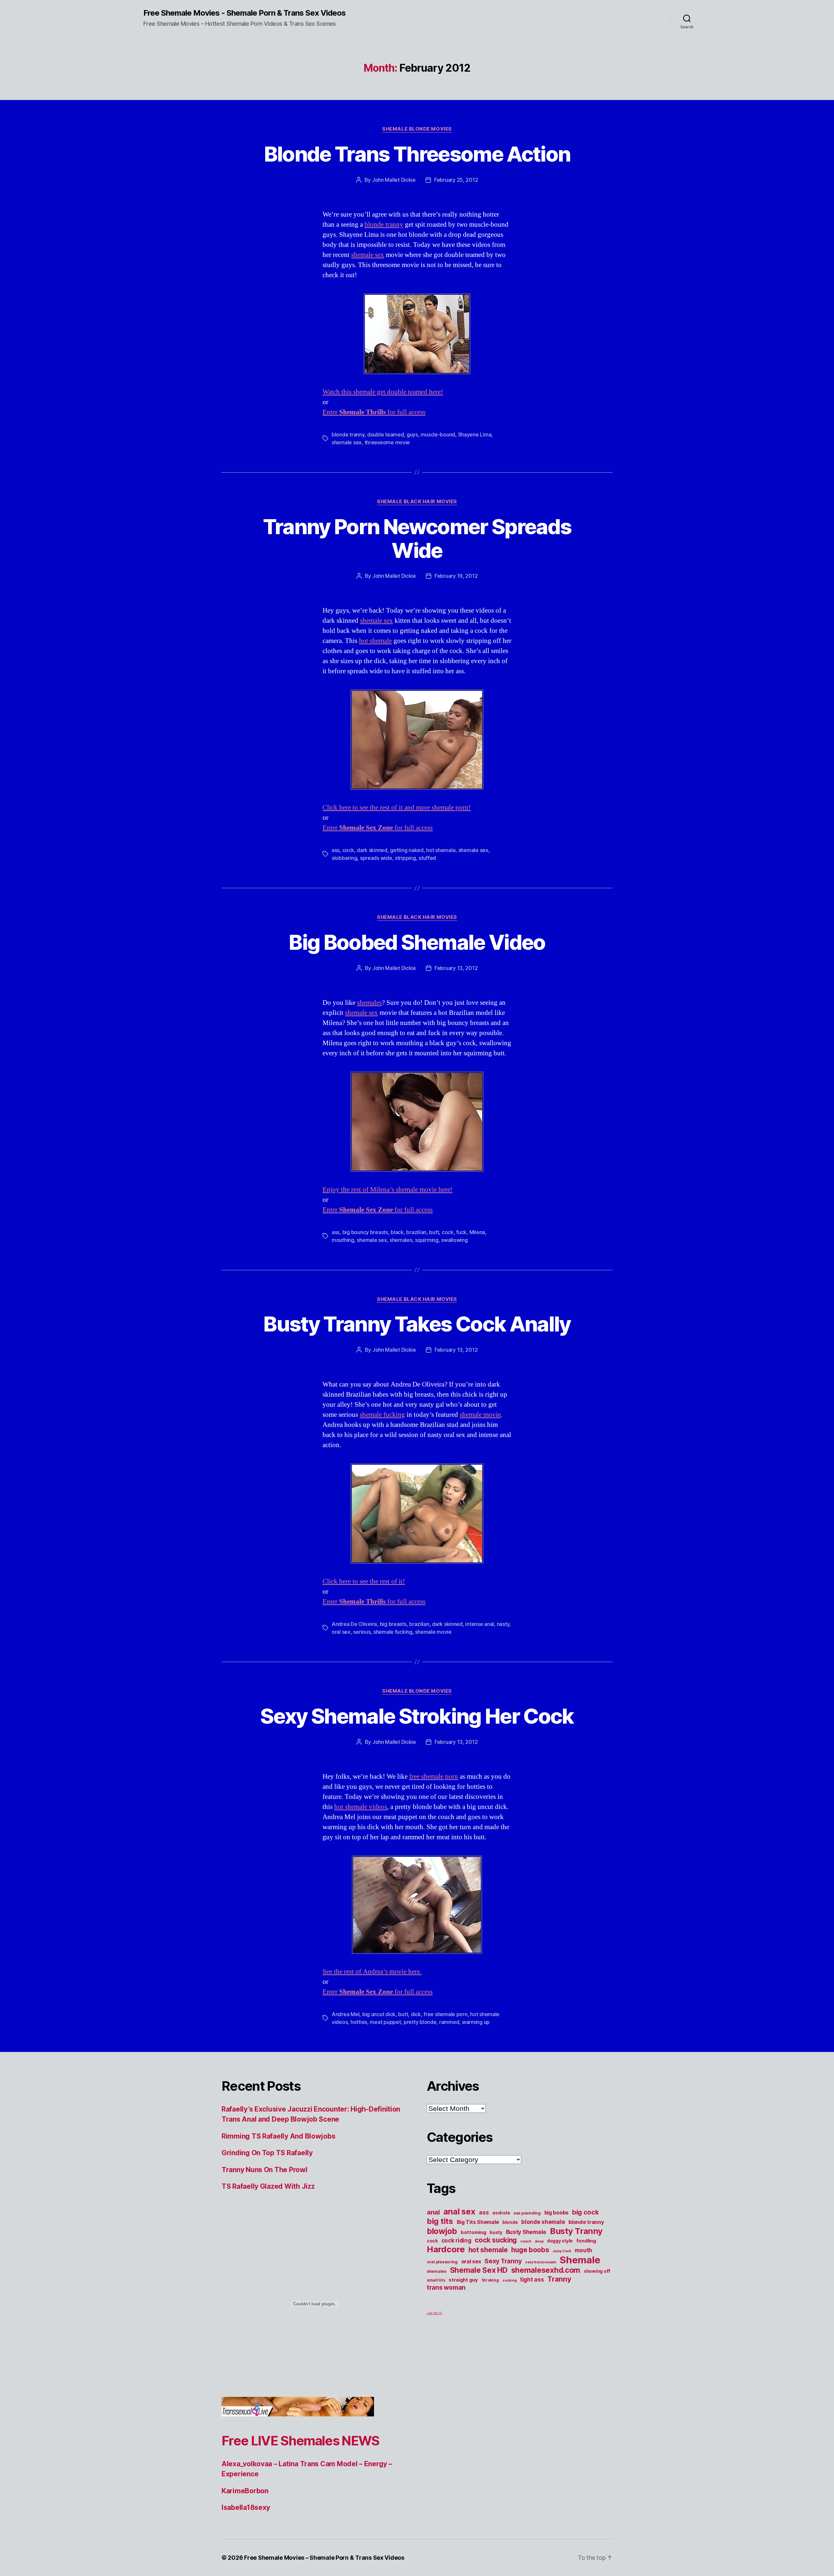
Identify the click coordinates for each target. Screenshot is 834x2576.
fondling (586, 2241)
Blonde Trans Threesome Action (417, 154)
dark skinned (372, 850)
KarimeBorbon (245, 2491)
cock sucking (496, 2240)
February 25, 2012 (456, 180)
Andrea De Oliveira (354, 1624)
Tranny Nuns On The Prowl (265, 2170)
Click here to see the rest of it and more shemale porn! (397, 808)
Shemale (580, 2260)
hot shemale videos (361, 1807)
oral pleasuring (442, 2262)
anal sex (460, 2211)
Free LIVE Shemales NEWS (301, 2441)
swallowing (454, 1240)
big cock (585, 2212)
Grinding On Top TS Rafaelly (267, 2153)
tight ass (532, 2279)
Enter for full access (374, 412)
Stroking (490, 2280)
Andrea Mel (345, 2014)
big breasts (393, 1624)
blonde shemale (543, 2222)
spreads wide (376, 858)
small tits (436, 2280)
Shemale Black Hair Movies (417, 502)
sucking (509, 2280)
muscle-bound (438, 434)
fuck (461, 1232)
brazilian (416, 1232)
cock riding (456, 2240)
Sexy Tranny (503, 2261)
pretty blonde (420, 2022)
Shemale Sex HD (479, 2270)
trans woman (446, 2287)
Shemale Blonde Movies (417, 129)
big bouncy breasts (365, 1232)
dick (416, 2014)
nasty (503, 1624)
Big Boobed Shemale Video (417, 942)
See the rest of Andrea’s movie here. (372, 1972)
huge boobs (530, 2250)
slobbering (344, 858)
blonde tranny (384, 225)
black (397, 1232)
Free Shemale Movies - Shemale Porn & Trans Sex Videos (244, 13)
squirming (427, 1240)
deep (539, 2241)
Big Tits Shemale (478, 2222)
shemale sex (368, 255)
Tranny (559, 2279)
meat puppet (385, 2022)
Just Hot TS (434, 2313)
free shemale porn (434, 1777)
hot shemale (375, 641)
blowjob (442, 2231)
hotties (359, 2022)
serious (362, 1632)
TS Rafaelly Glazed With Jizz (268, 2186)
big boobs (557, 2213)
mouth (583, 2250)
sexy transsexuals (541, 2262)
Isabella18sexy (246, 2507)
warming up (476, 2022)
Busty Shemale (526, 2232)
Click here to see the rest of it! (364, 1581)
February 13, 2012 (456, 968)
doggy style (560, 2241)
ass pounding (527, 2213)
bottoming (474, 2232)
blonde (510, 2222)
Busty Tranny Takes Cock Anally (417, 1324)
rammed (449, 2022)
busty (496, 2232)
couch (526, 2241)
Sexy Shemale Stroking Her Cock (417, 1716)
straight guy (463, 2280)
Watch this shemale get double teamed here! (383, 392)
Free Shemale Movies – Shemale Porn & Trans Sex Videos (324, 2558)
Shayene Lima (475, 434)
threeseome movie (387, 442)
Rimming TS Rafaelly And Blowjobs (278, 2136)
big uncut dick (379, 2014)
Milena (477, 1232)
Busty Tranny (576, 2231)
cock (348, 850)
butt (434, 1232)
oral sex (341, 1632)
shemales (369, 1003)
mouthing (343, 1240)
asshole (501, 2213)
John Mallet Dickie (394, 180)
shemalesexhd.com (546, 2270)
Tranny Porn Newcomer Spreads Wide (417, 538)
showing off (597, 2271)
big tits (440, 2221)
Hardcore (446, 2249)
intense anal (480, 1624)
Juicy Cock (562, 2251)
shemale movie (480, 1415)
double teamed (386, 434)
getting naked (407, 850)
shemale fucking (382, 1415)
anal (433, 2212)
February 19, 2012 (456, 576)
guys (412, 434)
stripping (405, 858)
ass (336, 850)
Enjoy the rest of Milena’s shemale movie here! (388, 1190)
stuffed (427, 858)
